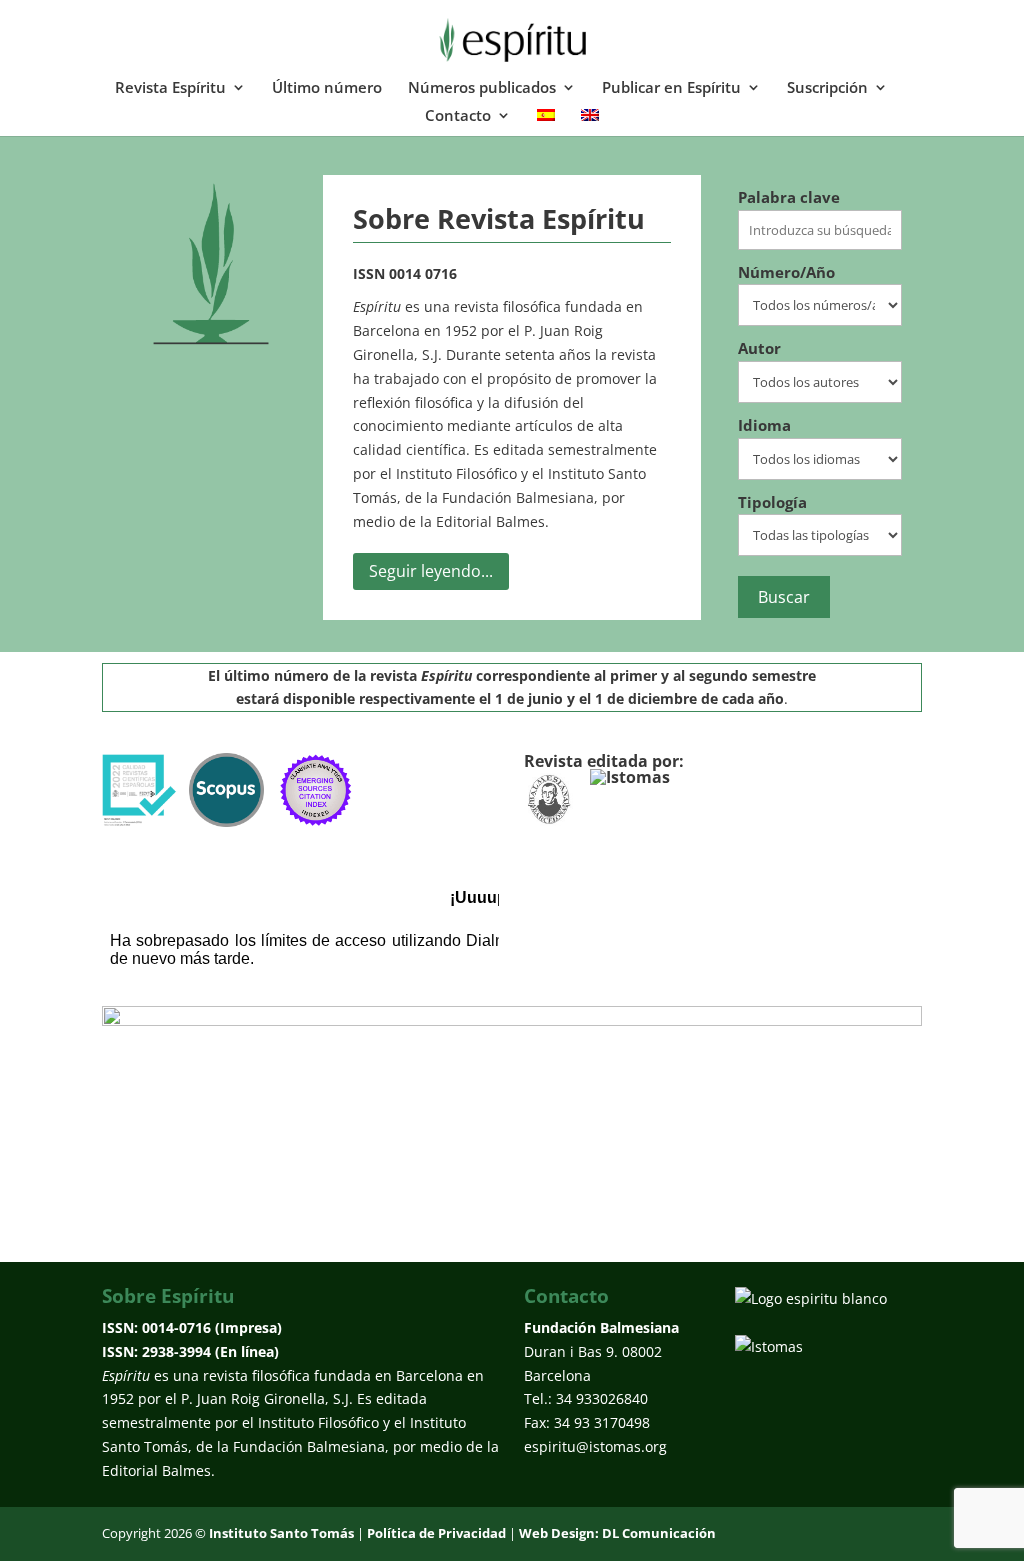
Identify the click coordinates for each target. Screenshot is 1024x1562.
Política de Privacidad (436, 1533)
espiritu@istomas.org (595, 1446)
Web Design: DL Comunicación (617, 1533)
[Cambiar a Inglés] (590, 122)
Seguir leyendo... (431, 571)
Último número (327, 88)
